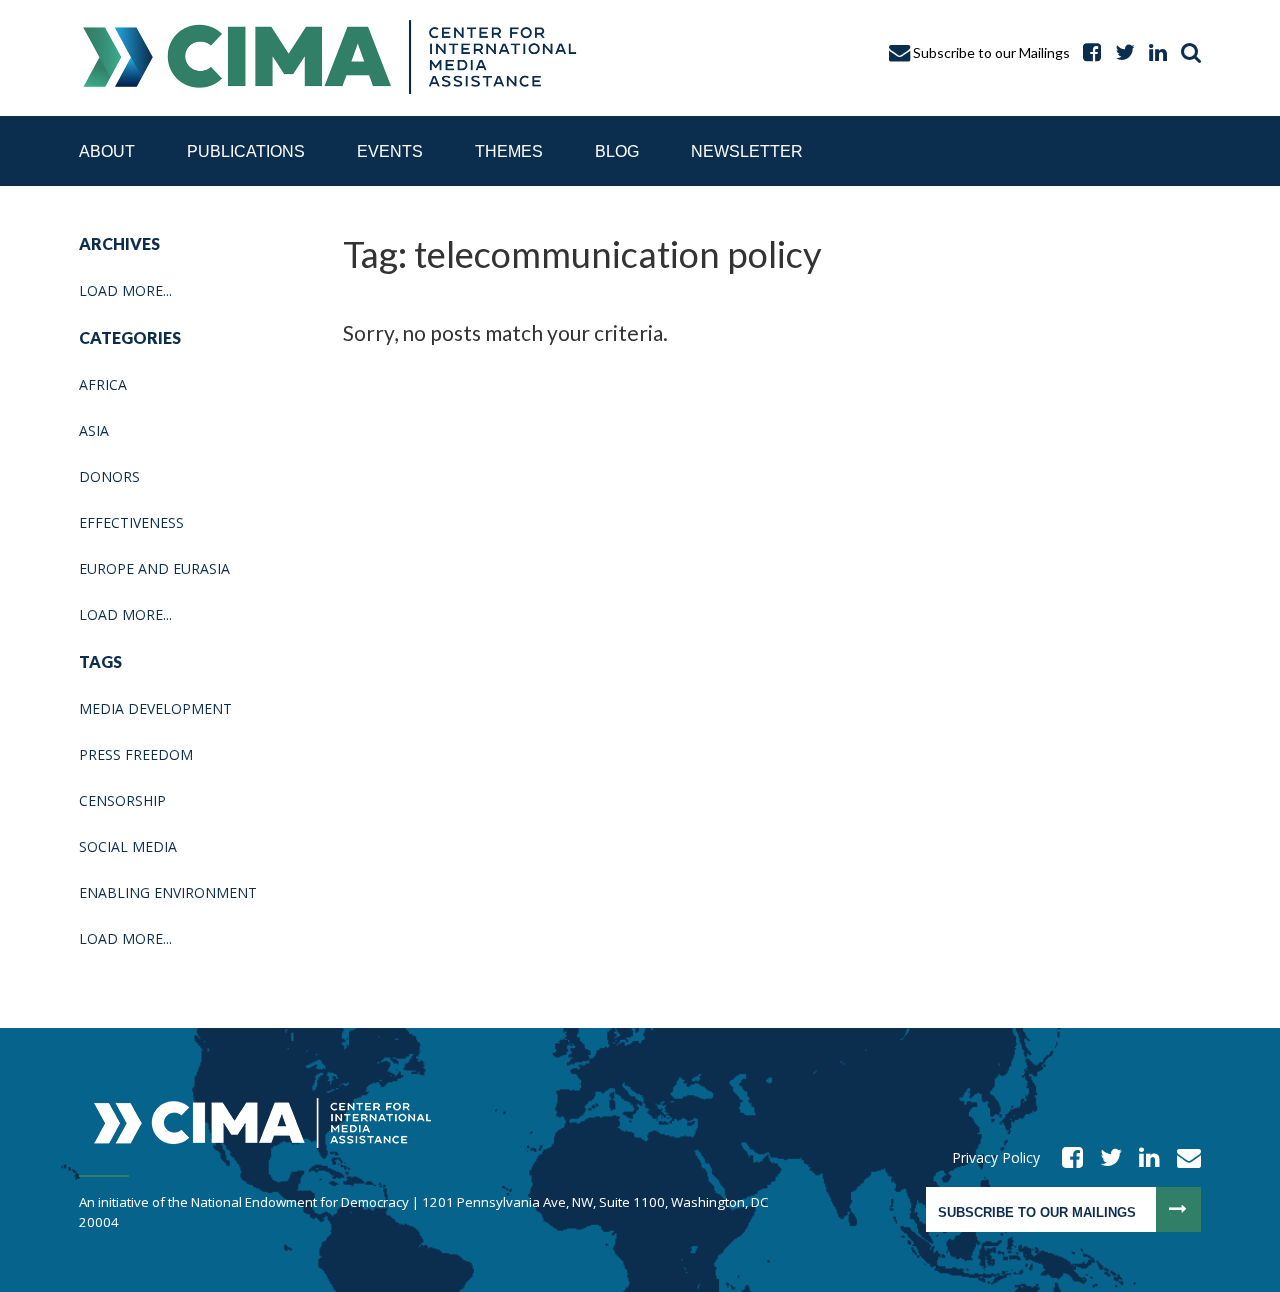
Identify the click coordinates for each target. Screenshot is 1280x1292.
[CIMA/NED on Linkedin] (1143, 1157)
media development (155, 708)
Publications (246, 151)
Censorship (122, 800)
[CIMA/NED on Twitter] (1104, 1157)
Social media (128, 846)
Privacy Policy (996, 1157)
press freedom (136, 754)
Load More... (125, 290)
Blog (617, 151)
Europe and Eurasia (154, 568)
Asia (94, 430)
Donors (109, 476)
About (107, 151)
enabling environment (168, 892)
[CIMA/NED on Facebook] (1066, 1157)
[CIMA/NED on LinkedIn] (1153, 52)
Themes (509, 151)
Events (390, 151)
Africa (103, 384)
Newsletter (747, 151)
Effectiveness (131, 522)
